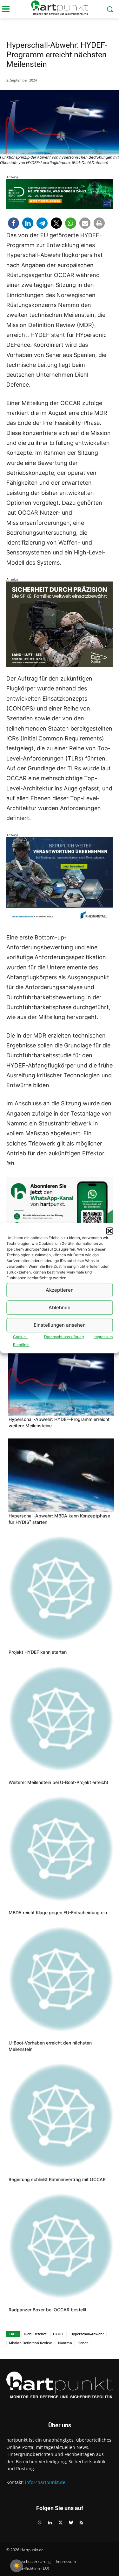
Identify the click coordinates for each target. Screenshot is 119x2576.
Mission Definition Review (30, 2343)
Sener (83, 2343)
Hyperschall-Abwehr (87, 2334)
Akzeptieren (60, 1290)
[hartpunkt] (60, 8)
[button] (109, 1231)
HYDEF (59, 2334)
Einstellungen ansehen (60, 1325)
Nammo (65, 2343)
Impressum (103, 1336)
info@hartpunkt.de (45, 2482)
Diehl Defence (35, 2334)
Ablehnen (60, 1307)
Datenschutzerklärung (64, 1336)
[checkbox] (17, 2566)
